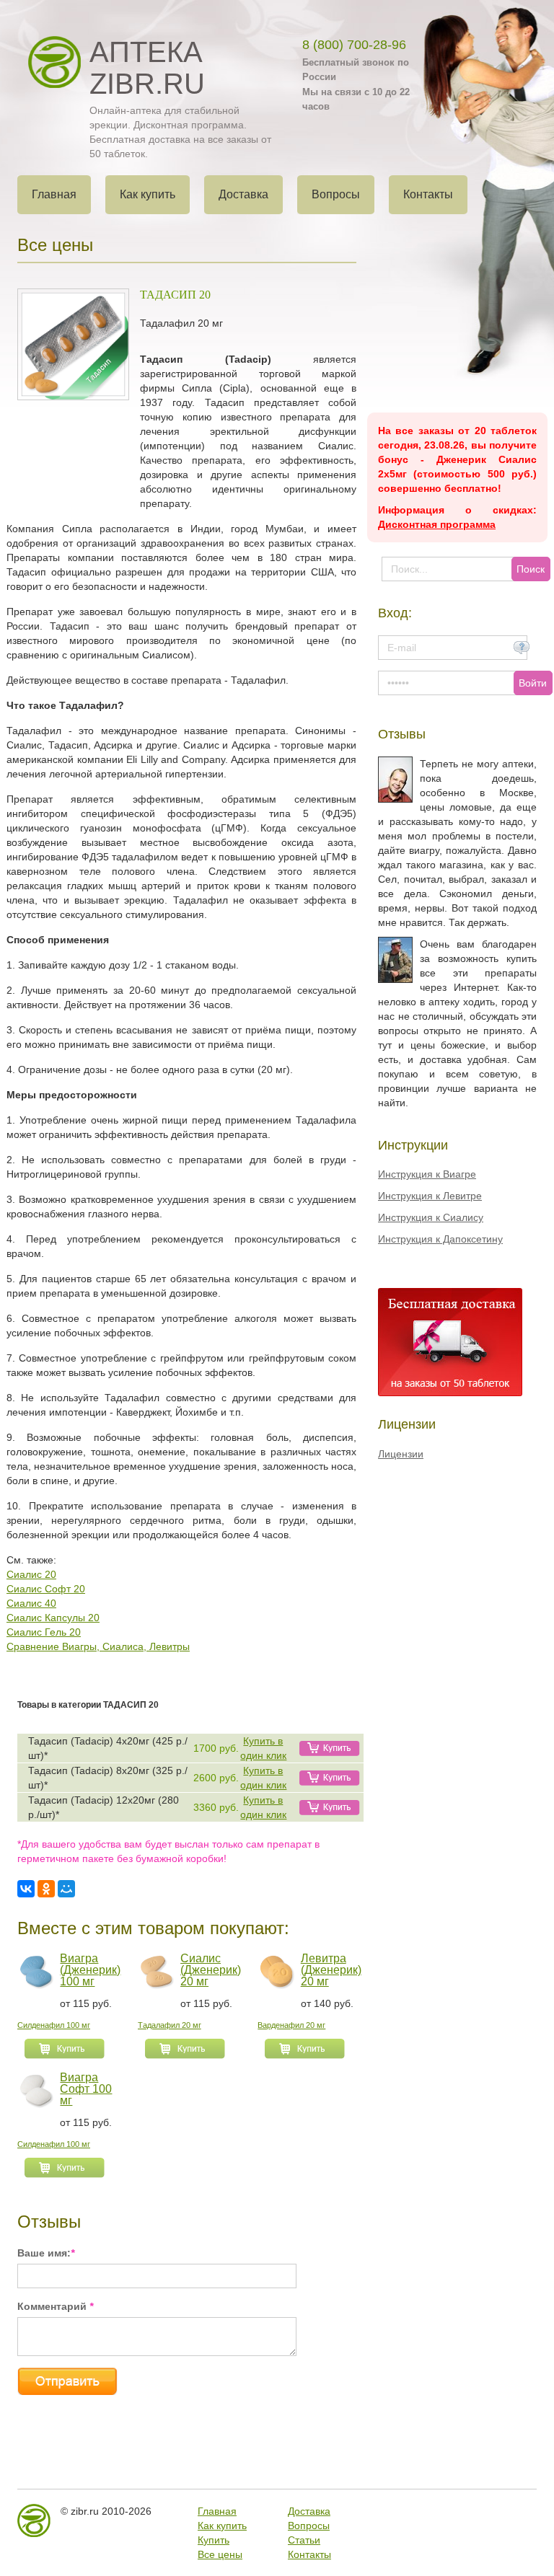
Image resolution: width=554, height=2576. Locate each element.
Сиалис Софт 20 (46, 1589)
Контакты (309, 2554)
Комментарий (55, 2306)
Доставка (309, 2511)
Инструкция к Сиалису (431, 1217)
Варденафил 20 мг (291, 2025)
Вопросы (309, 2526)
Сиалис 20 (31, 1574)
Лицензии (401, 1454)
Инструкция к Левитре (430, 1196)
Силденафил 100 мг (54, 2025)
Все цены (220, 2554)
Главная (217, 2511)
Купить (214, 2540)
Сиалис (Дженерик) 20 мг (211, 1970)
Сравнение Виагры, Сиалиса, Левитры (98, 1646)
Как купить (222, 2526)
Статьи (304, 2540)
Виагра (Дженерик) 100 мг (90, 1970)
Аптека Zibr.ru (147, 68)
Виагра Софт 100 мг (86, 2089)
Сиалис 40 (31, 1603)
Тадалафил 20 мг (170, 2025)
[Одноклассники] (46, 1889)
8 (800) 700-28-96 (354, 45)
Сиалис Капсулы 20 (53, 1618)
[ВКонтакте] (26, 1889)
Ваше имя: (46, 2253)
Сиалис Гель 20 (44, 1632)
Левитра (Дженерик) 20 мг (331, 1970)
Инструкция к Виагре (427, 1174)
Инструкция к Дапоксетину (440, 1239)
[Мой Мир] (66, 1889)
